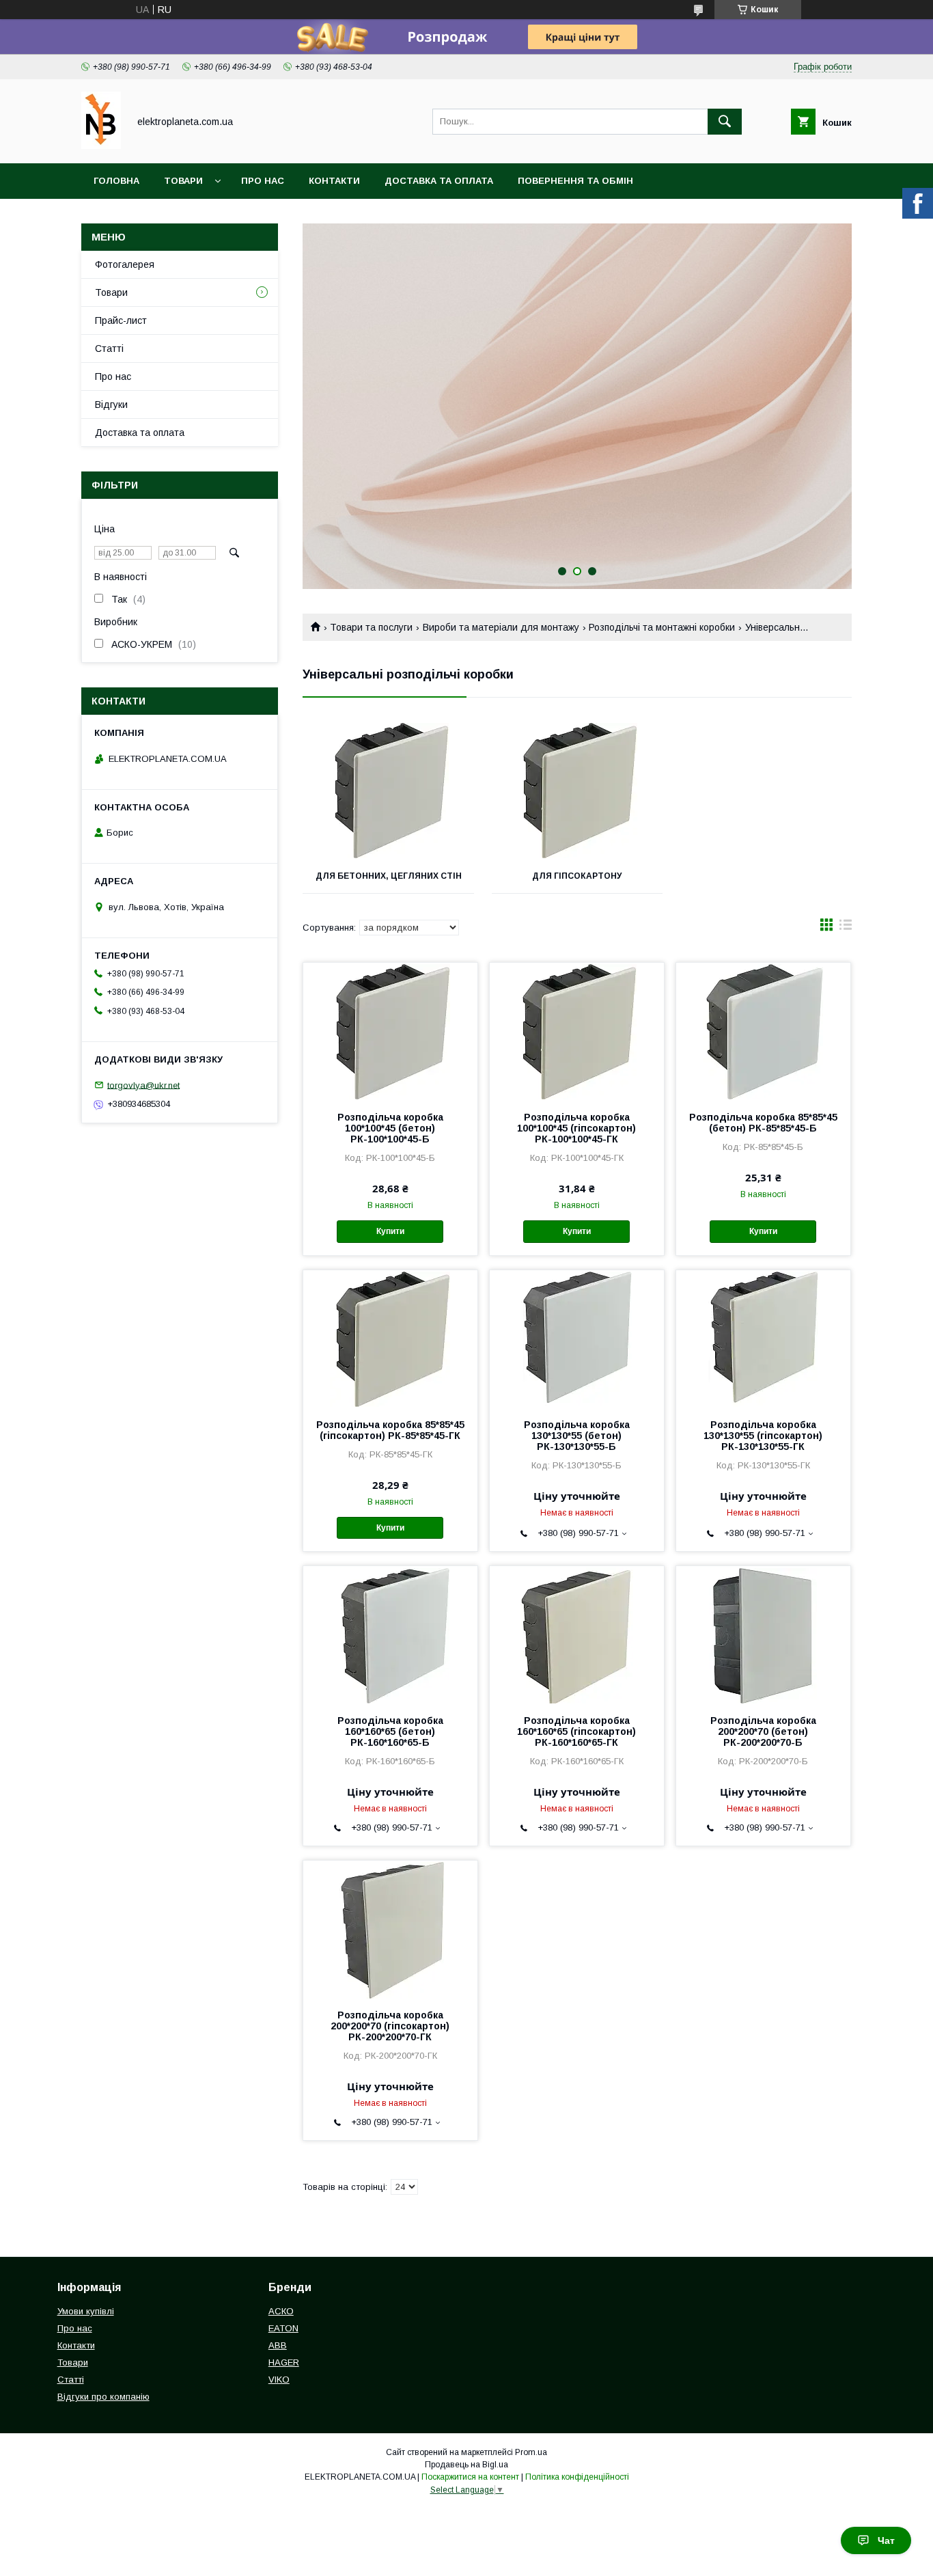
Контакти (334, 181)
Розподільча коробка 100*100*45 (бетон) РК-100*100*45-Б (390, 1128)
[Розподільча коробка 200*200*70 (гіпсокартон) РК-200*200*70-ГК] (390, 1929)
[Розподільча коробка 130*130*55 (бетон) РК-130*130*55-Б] (577, 1339)
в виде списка (846, 928)
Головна (116, 181)
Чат (886, 2540)
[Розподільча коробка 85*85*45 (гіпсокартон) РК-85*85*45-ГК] (390, 1339)
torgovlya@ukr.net (143, 1085)
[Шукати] (725, 122)
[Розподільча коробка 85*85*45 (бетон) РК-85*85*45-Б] (763, 1031)
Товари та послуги (371, 627)
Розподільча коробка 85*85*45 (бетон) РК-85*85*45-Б (763, 1123)
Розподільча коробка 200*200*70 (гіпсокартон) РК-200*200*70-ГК (390, 2026)
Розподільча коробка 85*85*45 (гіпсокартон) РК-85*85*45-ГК (390, 1430)
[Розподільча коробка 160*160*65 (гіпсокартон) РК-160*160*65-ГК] (577, 1634)
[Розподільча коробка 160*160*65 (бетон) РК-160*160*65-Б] (390, 1634)
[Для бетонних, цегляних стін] (388, 791)
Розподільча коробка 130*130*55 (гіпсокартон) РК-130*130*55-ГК (763, 1436)
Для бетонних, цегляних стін (389, 876)
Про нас (263, 181)
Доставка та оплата (439, 181)
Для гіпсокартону (577, 876)
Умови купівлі (86, 2311)
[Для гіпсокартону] (577, 791)
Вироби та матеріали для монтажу (501, 627)
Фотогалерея (125, 264)
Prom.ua (531, 2452)
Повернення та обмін (575, 181)
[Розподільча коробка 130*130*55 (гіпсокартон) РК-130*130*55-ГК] (763, 1339)
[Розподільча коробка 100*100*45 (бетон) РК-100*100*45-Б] (390, 1031)
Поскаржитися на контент (470, 2477)
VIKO (279, 2380)
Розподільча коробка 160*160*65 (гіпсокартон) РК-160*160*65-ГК (576, 1731)
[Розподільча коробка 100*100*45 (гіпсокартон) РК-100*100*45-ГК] (577, 1031)
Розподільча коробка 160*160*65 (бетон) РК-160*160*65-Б (390, 1731)
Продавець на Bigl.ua (466, 2465)
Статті (109, 348)
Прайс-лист (121, 320)
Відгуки (111, 405)
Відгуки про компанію (103, 2397)
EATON (283, 2328)
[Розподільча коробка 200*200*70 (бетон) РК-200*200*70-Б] (763, 1634)
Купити (390, 1231)
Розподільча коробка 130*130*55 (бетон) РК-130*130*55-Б (577, 1436)
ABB (278, 2345)
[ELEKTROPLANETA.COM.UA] (101, 146)
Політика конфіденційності (577, 2477)
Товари (183, 181)
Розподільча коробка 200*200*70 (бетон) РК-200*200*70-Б (763, 1731)
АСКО (281, 2311)
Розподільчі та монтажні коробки (662, 627)
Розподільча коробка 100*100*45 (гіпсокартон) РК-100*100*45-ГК (576, 1128)
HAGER (284, 2362)
